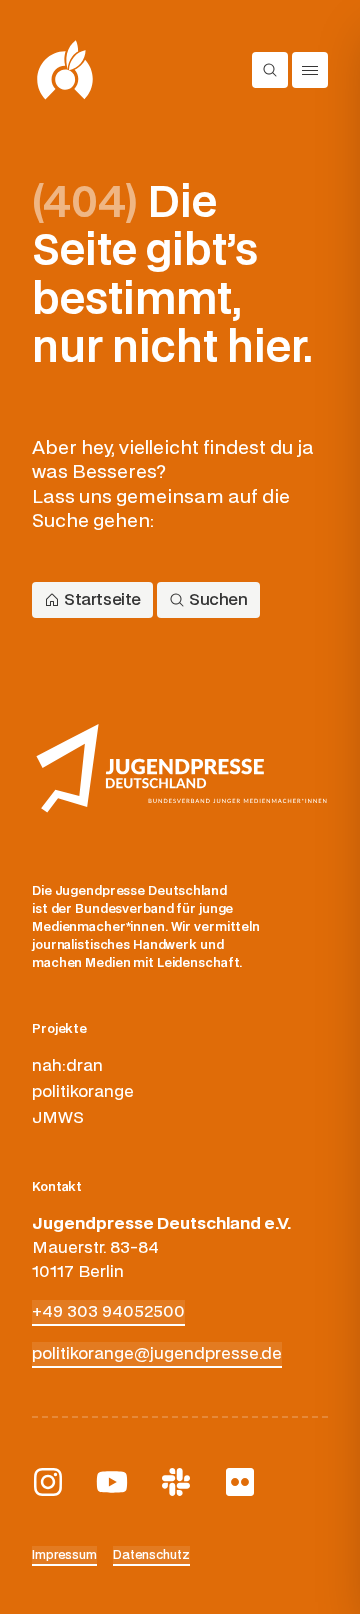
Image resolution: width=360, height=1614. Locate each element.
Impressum (64, 1555)
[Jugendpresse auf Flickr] (240, 1482)
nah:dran (67, 1066)
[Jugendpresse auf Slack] (176, 1482)
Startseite (102, 600)
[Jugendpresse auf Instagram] (48, 1482)
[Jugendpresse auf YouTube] (112, 1482)
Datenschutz (151, 1555)
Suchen (218, 600)
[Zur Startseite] (65, 70)
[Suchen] (270, 70)
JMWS (58, 1118)
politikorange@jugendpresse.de (157, 1354)
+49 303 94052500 (108, 1312)
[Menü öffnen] (310, 70)
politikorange (83, 1092)
